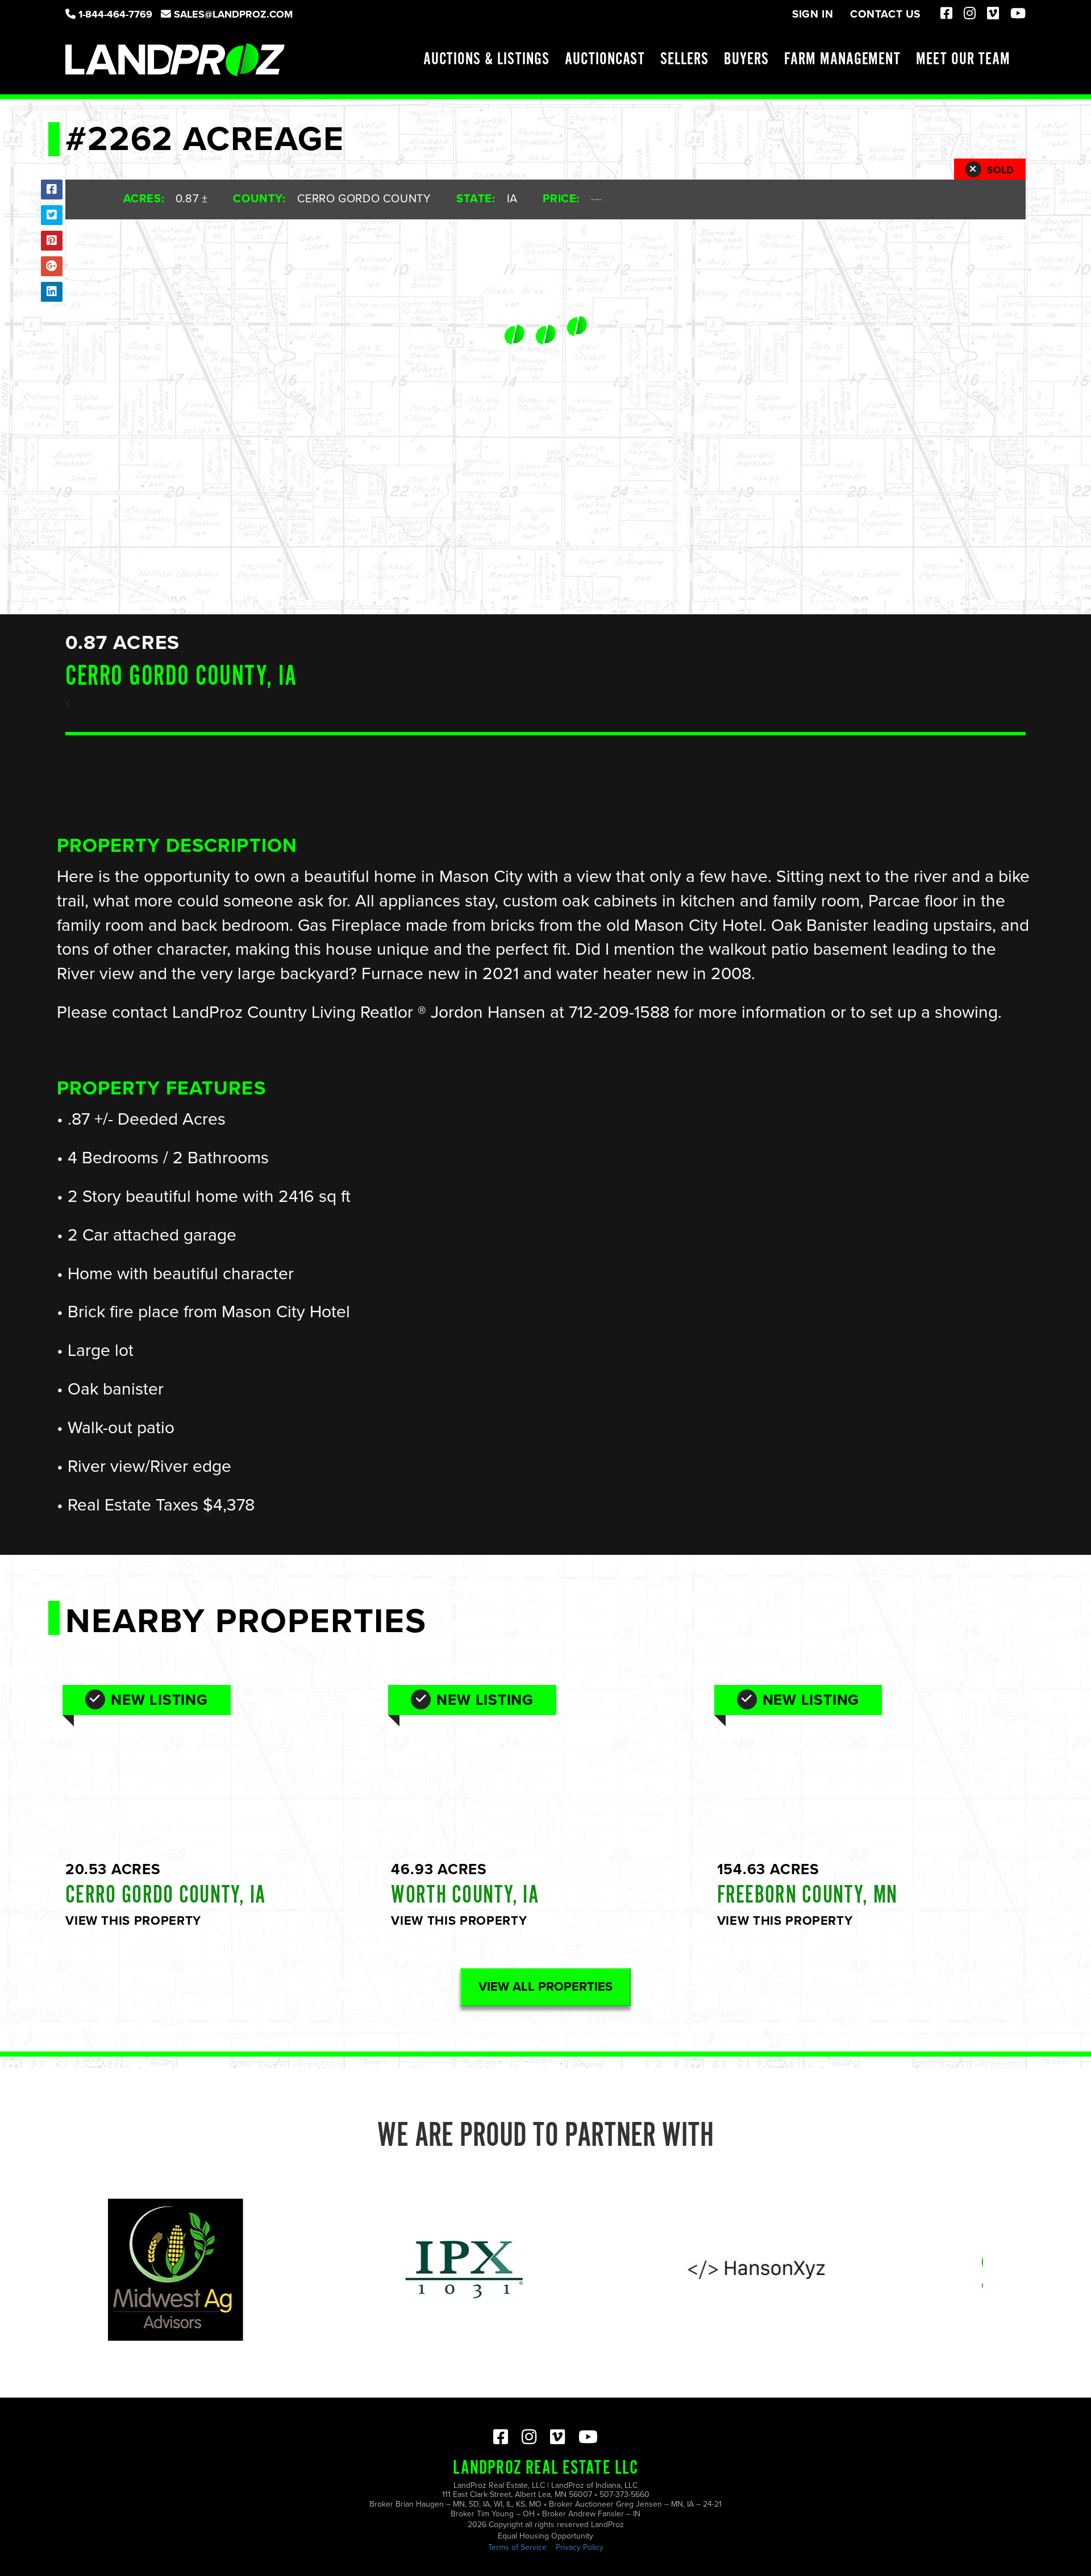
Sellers (684, 60)
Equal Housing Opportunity (545, 2536)
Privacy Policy (580, 2547)
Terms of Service (517, 2547)
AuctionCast (605, 60)
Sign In (813, 14)
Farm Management (842, 60)
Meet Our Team (963, 60)
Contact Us (885, 14)
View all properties (545, 1987)
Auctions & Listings (486, 60)
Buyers (746, 60)
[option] (350, 2270)
